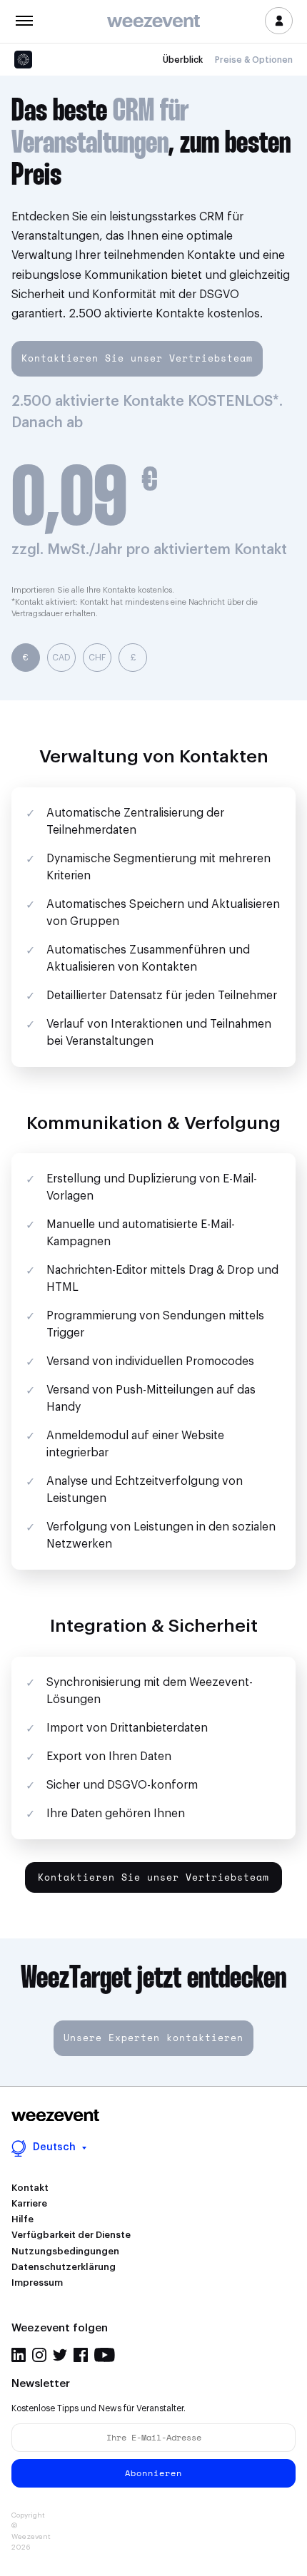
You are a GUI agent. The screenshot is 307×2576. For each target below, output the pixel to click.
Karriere (29, 2203)
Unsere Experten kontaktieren (153, 2038)
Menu (24, 19)
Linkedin (19, 2355)
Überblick (183, 60)
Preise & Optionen (254, 60)
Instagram (39, 2355)
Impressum (37, 2283)
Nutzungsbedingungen (65, 2251)
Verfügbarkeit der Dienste (71, 2235)
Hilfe (22, 2219)
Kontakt (30, 2188)
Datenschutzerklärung (64, 2267)
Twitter (60, 2355)
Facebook (81, 2355)
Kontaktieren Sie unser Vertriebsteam (137, 358)
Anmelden (279, 21)
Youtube (105, 2355)
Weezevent (153, 22)
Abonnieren (153, 2473)
